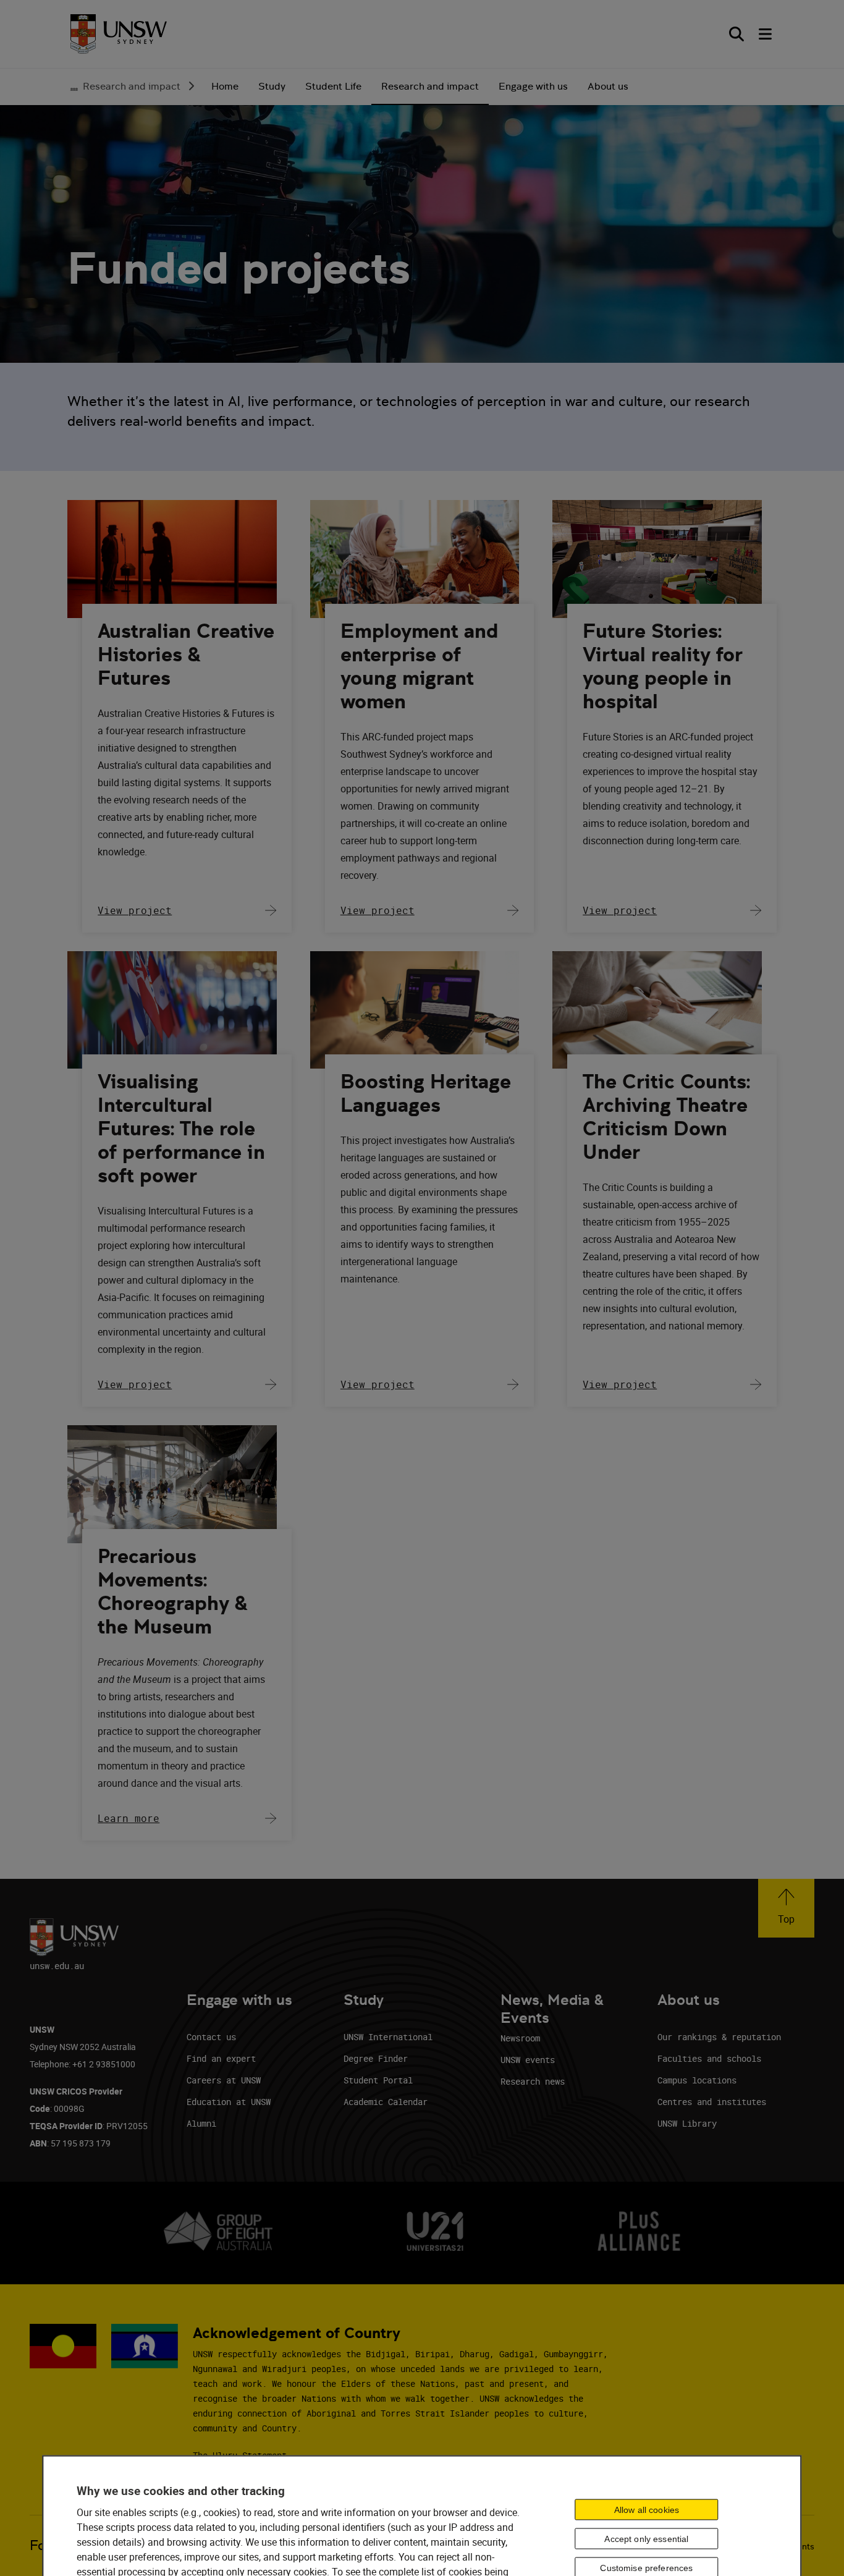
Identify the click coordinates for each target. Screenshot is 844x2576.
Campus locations (697, 2080)
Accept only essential (646, 2538)
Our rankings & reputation (719, 2037)
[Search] (736, 34)
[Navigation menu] (766, 34)
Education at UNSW (229, 2102)
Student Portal (378, 2080)
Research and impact (132, 86)
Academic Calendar (386, 2102)
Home (225, 86)
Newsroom (520, 2038)
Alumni (201, 2123)
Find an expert (221, 2058)
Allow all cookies (647, 2509)
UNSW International (388, 2037)
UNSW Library (687, 2123)
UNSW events (528, 2060)
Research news (533, 2081)
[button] (786, 1908)
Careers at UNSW (224, 2080)
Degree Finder (376, 2058)
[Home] (119, 34)
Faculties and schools (709, 2058)
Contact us (211, 2037)
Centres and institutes (712, 2102)
